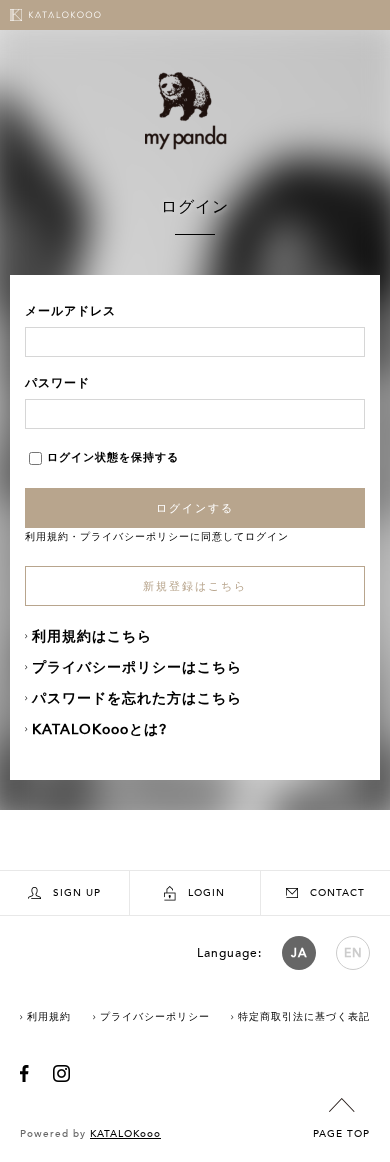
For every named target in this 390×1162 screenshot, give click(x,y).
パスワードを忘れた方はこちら (137, 698)
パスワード (57, 383)
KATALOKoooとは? (99, 729)
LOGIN (206, 893)
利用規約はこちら (92, 636)
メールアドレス (70, 311)
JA (299, 953)
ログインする (195, 508)
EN (353, 953)
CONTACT (337, 893)
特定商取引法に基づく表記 (304, 1017)
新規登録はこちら (195, 586)
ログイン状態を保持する (113, 457)
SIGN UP (77, 893)
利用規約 (47, 537)
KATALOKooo (125, 1134)
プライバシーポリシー (135, 537)
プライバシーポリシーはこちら (137, 667)
